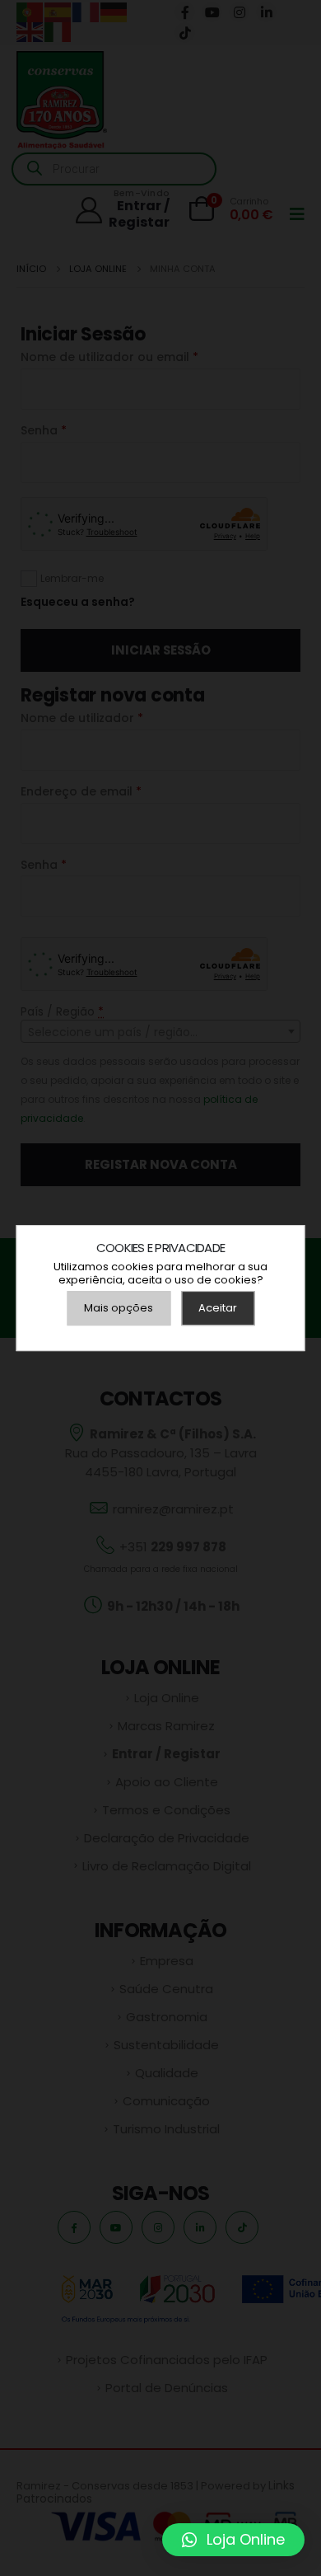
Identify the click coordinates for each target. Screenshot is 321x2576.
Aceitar (218, 1308)
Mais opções (119, 1308)
